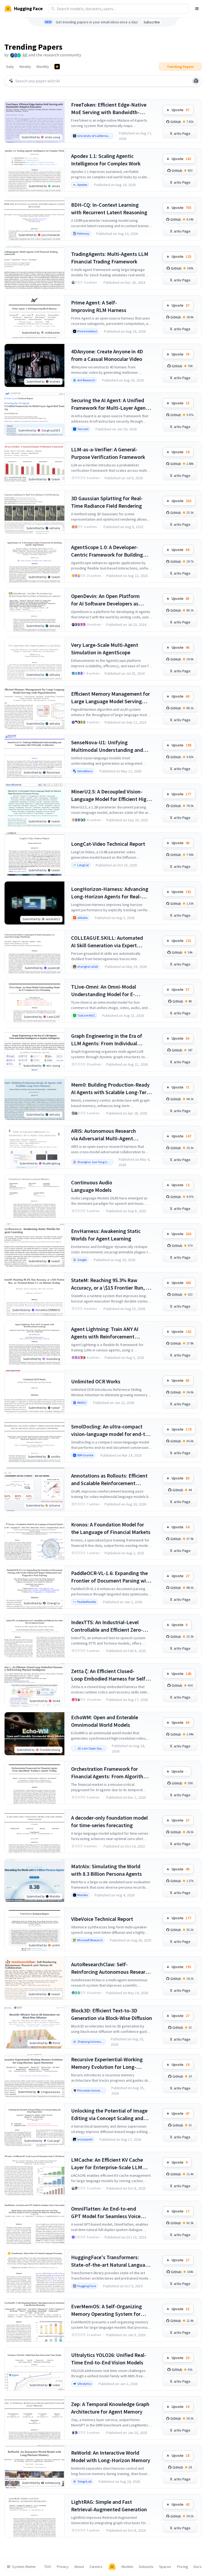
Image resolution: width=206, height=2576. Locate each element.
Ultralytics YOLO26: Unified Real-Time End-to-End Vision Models (109, 2359)
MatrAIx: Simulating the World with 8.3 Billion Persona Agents (106, 1870)
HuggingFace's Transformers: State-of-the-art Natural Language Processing (111, 2261)
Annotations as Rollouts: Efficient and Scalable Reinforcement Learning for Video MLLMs (109, 1480)
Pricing (183, 2567)
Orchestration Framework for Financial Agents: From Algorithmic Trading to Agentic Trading (111, 1773)
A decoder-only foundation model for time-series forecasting (109, 1821)
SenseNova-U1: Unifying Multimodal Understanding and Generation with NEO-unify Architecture (107, 746)
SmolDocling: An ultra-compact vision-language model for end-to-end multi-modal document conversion (111, 1430)
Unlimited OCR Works (96, 1381)
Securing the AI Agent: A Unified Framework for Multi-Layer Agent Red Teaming (109, 404)
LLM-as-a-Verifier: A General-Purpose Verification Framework (108, 453)
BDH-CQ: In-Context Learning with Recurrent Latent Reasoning (109, 208)
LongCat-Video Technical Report (108, 844)
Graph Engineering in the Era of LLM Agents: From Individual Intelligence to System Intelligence (111, 1040)
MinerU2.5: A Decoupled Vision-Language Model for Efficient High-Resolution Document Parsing (111, 795)
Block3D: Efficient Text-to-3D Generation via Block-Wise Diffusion (112, 2014)
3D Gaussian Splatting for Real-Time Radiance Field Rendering (107, 502)
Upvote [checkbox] (181, 110)
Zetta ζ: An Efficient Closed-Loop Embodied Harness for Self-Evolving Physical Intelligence (109, 1675)
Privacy (63, 2567)
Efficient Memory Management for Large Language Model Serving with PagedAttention (111, 698)
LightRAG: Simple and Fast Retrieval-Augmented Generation (109, 2506)
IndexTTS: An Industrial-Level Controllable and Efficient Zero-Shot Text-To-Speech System (107, 1626)
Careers (96, 2567)
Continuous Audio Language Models (92, 1186)
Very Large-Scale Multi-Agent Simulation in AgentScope (105, 649)
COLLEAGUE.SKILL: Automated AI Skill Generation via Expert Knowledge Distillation (107, 942)
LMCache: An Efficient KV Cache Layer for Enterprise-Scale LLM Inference (107, 2164)
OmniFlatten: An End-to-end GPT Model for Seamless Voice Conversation (106, 2213)
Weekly (25, 67)
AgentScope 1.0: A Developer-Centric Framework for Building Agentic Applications (107, 551)
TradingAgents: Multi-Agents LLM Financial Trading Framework (110, 258)
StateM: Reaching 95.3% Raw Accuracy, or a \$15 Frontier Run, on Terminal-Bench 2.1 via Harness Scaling (111, 1284)
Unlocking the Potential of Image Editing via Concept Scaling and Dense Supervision (109, 2115)
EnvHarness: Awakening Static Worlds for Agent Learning (106, 1235)
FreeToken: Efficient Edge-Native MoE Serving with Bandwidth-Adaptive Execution (109, 109)
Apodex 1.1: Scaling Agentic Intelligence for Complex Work (106, 160)
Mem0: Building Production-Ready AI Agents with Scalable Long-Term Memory (111, 1089)
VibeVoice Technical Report (102, 1919)
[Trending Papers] (57, 67)
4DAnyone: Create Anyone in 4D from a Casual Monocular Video (107, 355)
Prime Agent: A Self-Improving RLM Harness (99, 306)
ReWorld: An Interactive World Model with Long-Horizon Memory (111, 2456)
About (79, 2567)
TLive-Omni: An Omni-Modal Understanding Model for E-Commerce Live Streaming (104, 991)
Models (127, 2567)
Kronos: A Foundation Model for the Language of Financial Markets (111, 1528)
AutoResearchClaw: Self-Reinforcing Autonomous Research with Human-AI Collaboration (111, 1968)
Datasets (146, 2567)
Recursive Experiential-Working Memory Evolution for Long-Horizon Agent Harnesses (107, 2063)
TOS (48, 2567)
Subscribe (152, 22)
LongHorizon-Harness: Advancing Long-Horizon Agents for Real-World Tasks (110, 893)
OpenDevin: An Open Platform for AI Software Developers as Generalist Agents (105, 600)
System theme (24, 2567)
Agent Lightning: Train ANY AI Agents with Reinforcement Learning (105, 1333)
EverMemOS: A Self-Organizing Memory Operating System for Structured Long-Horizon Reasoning (106, 2310)
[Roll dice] (196, 81)
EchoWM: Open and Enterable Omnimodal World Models (105, 1721)
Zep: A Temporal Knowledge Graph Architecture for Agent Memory (110, 2408)
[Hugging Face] (112, 2567)
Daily (10, 67)
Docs (198, 2567)
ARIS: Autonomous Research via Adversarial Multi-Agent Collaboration (104, 1135)
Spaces (165, 2567)
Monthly (43, 67)
